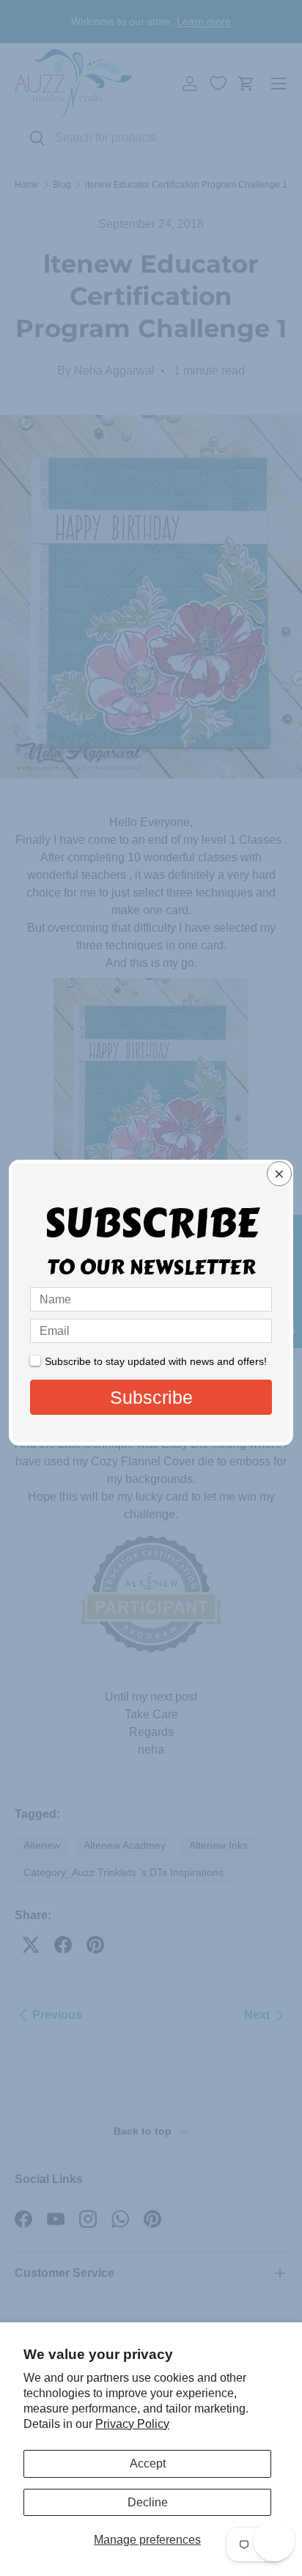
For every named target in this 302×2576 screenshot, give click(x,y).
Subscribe (151, 1397)
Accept (148, 2463)
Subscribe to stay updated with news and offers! (156, 1361)
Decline (148, 2502)
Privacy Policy (132, 2424)
